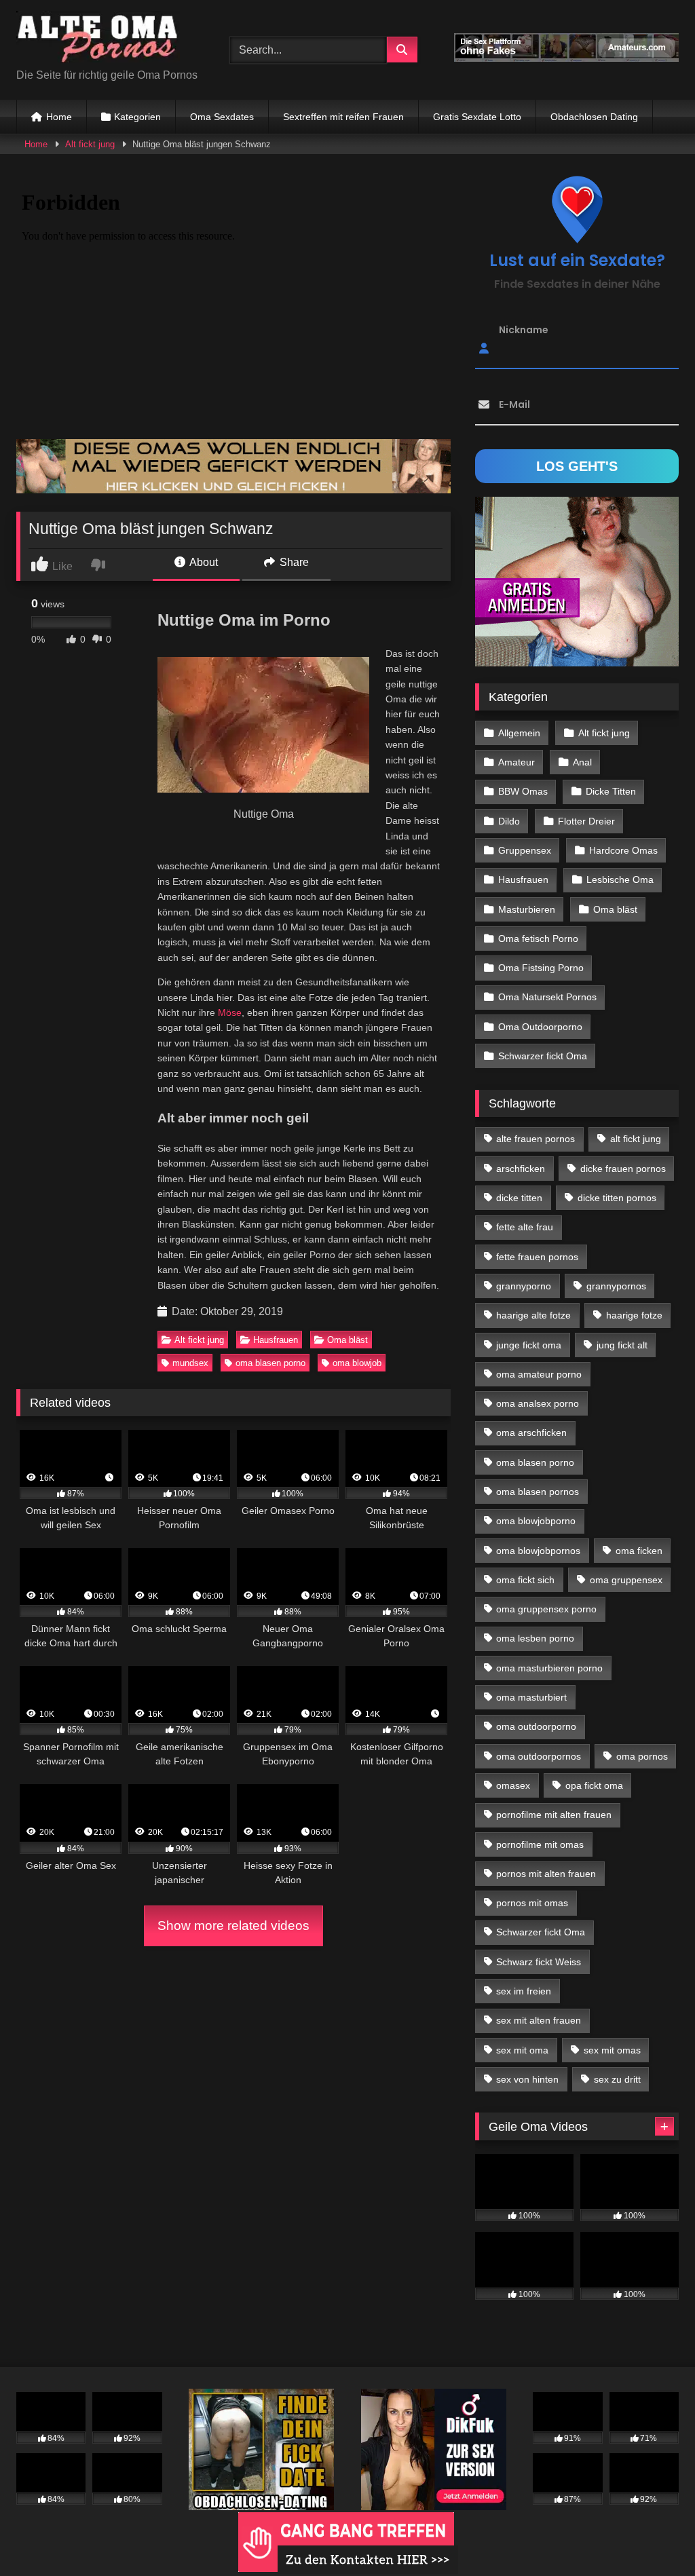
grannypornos (616, 1286)
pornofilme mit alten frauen (554, 1815)
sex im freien (524, 1991)
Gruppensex (525, 850)
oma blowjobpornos (538, 1551)
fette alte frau (525, 1227)
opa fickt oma (594, 1785)
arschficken (521, 1169)
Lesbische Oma (620, 879)
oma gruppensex (626, 1580)
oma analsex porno (538, 1403)
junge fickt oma (529, 1345)
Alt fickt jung (90, 144)
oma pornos (642, 1756)
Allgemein (519, 733)
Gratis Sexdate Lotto (477, 117)
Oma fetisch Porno (538, 939)
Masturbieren (527, 909)
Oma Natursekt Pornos (547, 997)
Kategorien (137, 117)
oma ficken (639, 1551)
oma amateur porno (539, 1374)
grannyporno (524, 1286)
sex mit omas (612, 2050)
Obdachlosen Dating (594, 117)
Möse (230, 1012)
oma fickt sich (525, 1580)
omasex (513, 1785)
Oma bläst (347, 1340)
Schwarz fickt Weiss (539, 1962)
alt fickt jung (636, 1139)
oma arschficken (531, 1433)
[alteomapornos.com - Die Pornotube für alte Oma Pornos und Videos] (107, 39)
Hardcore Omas (623, 850)
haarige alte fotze (533, 1315)
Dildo (509, 821)
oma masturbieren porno (549, 1668)
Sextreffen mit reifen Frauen (343, 117)
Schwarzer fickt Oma (543, 1056)
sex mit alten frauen (539, 2020)
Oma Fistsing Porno (541, 968)
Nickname (524, 330)
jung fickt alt (622, 1345)
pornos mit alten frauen (546, 1874)
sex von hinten (527, 2079)
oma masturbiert (531, 1697)
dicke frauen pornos (623, 1169)
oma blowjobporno (536, 1521)
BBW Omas (523, 791)
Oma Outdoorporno (540, 1027)
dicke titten (519, 1198)
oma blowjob (357, 1363)
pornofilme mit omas (540, 1844)
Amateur (516, 762)
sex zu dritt (617, 2079)
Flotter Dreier (586, 821)
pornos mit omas (532, 1903)
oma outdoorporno (536, 1726)
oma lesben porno (535, 1638)
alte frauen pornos (536, 1139)
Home (59, 117)
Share (293, 562)
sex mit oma (522, 2050)
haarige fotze (634, 1315)
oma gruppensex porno (546, 1609)
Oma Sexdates (222, 117)
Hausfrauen (276, 1340)
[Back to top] (653, 2536)
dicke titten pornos (617, 1198)
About (203, 562)
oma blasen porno (270, 1363)
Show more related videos (233, 1926)
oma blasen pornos (538, 1492)
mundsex (190, 1363)
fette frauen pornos (537, 1257)
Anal (582, 762)
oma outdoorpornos (539, 1756)
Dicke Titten (611, 791)
